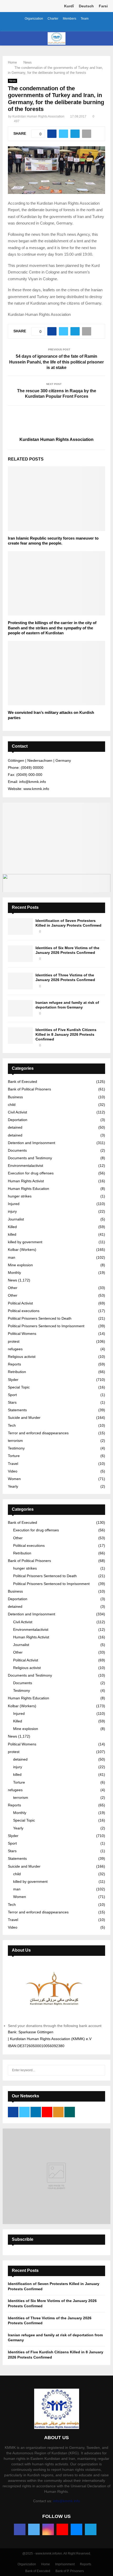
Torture (14, 1456)
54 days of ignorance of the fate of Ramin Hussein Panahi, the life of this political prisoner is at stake (56, 362)
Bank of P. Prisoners (70, 2571)
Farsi (103, 6)
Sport (12, 1395)
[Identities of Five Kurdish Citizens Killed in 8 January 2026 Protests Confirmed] (20, 1036)
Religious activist (22, 1357)
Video (13, 1471)
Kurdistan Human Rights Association (38, 116)
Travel (13, 1464)
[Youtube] (62, 2529)
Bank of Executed (22, 1082)
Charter (53, 19)
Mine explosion (20, 1265)
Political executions (24, 1311)
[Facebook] (20, 2529)
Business (15, 1097)
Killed (12, 1227)
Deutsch (86, 6)
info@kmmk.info (66, 2501)
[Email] (76, 2529)
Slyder (13, 1380)
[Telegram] (91, 2529)
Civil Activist (17, 1112)
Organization (34, 19)
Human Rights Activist (26, 1181)
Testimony (16, 1448)
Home (46, 2564)
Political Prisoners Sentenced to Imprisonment (46, 1326)
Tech (12, 1425)
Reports (14, 1364)
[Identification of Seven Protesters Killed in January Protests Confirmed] (20, 926)
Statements (17, 1410)
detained (15, 1127)
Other (13, 1288)
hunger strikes (20, 1196)
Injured (14, 1204)
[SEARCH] (100, 2070)
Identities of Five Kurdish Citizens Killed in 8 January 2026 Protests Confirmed (66, 1034)
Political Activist (20, 1303)
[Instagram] (48, 2529)
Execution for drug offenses (31, 1173)
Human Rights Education (29, 1189)
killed (12, 1234)
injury (12, 1211)
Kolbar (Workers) (22, 1250)
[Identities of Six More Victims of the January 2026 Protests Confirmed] (20, 954)
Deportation (18, 1120)
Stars (12, 1402)
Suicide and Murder (24, 1418)
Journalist (16, 1219)
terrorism (15, 1441)
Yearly (13, 1486)
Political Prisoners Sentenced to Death (40, 1318)
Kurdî (69, 6)
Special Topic (19, 1387)
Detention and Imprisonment (32, 1143)
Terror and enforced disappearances (38, 1433)
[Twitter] (34, 2529)
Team (85, 19)
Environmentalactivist (25, 1166)
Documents (17, 1150)
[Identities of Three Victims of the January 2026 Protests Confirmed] (20, 981)
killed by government (25, 1242)
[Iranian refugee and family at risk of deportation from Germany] (20, 1008)
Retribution (17, 1372)
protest (14, 1341)
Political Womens (22, 1334)
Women (14, 1479)
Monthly (14, 1273)
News (12, 81)
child (12, 1105)
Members (70, 19)
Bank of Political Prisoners (29, 1089)
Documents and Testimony (30, 1158)
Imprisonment (65, 2564)
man (12, 1257)
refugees (15, 1349)
